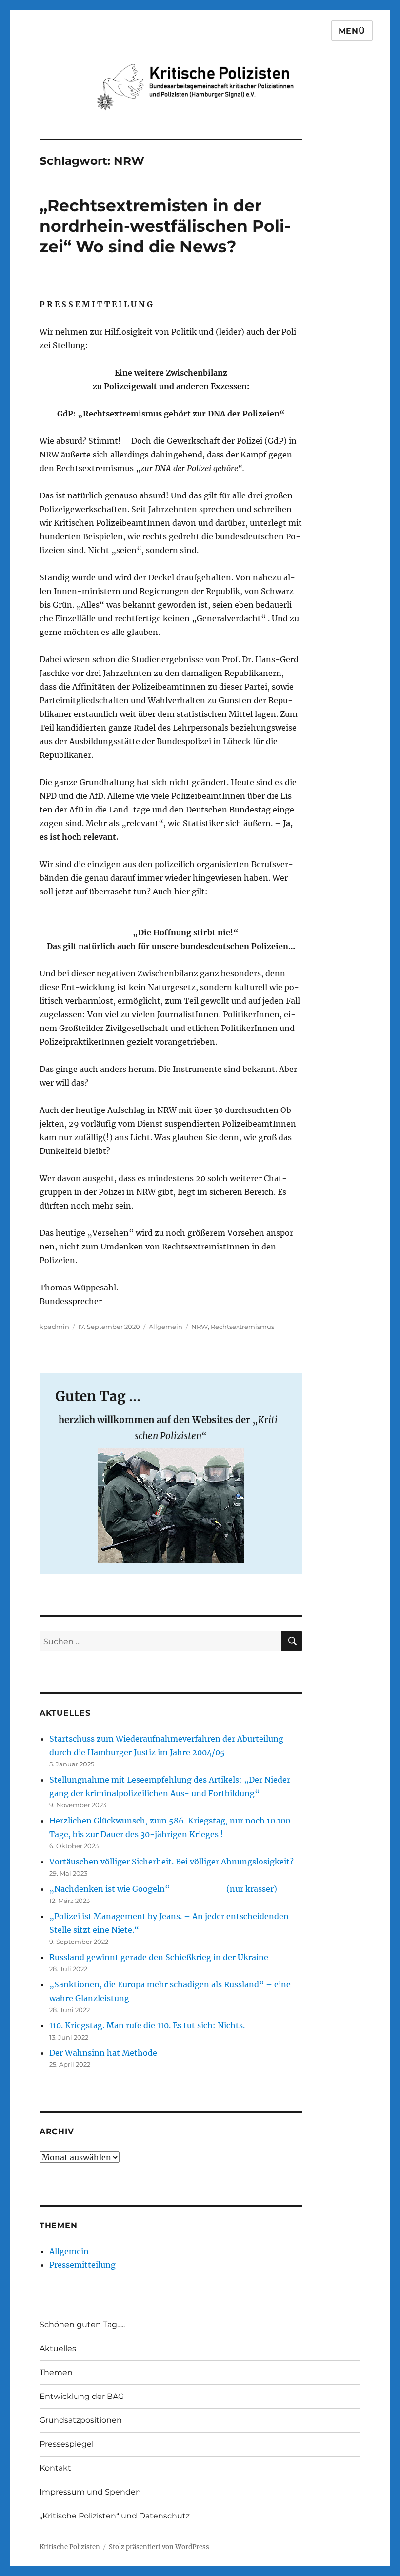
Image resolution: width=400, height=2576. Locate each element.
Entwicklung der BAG (82, 2396)
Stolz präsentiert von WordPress (159, 2547)
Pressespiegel (67, 2444)
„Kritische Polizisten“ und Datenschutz (115, 2516)
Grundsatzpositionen (81, 2420)
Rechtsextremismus (242, 1327)
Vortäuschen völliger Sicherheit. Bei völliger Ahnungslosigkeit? (172, 1862)
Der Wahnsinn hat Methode (103, 2053)
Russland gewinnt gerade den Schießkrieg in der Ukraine (159, 1957)
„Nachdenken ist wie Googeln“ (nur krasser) (163, 1889)
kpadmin (54, 1327)
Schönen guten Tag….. (82, 2325)
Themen (56, 2372)
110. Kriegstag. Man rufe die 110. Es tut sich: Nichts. (147, 2025)
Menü (352, 31)
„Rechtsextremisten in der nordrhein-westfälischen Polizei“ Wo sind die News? (165, 226)
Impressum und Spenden (90, 2492)
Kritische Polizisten (70, 2547)
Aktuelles (58, 2348)
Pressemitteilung (82, 2265)
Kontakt (55, 2468)
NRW (200, 1327)
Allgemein (166, 1327)
